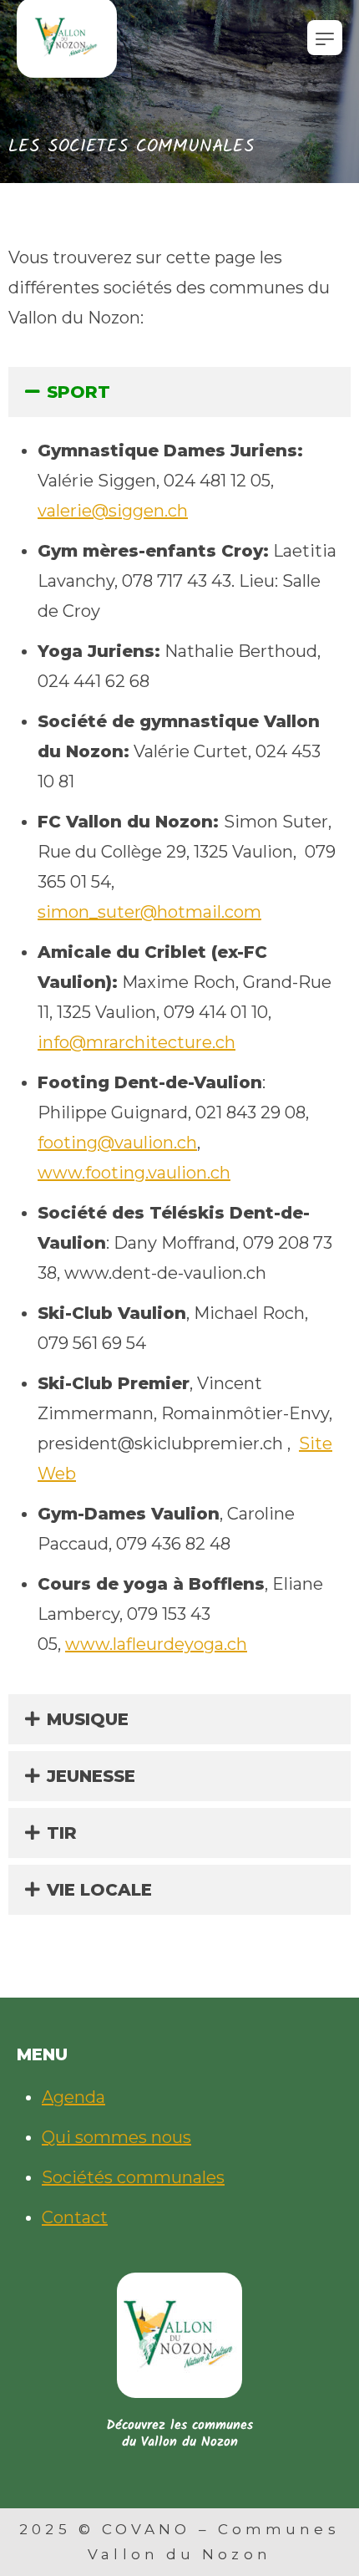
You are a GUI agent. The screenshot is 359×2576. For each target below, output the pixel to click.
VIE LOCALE (99, 1890)
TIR (62, 1833)
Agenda (73, 2097)
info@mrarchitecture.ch (137, 1042)
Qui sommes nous (116, 2137)
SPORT (78, 392)
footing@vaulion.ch (117, 1143)
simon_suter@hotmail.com (149, 912)
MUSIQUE (88, 1719)
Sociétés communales (133, 2177)
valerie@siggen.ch (113, 511)
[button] (179, 392)
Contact (75, 2217)
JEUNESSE (91, 1776)
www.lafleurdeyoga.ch (156, 1644)
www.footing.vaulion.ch (134, 1173)
